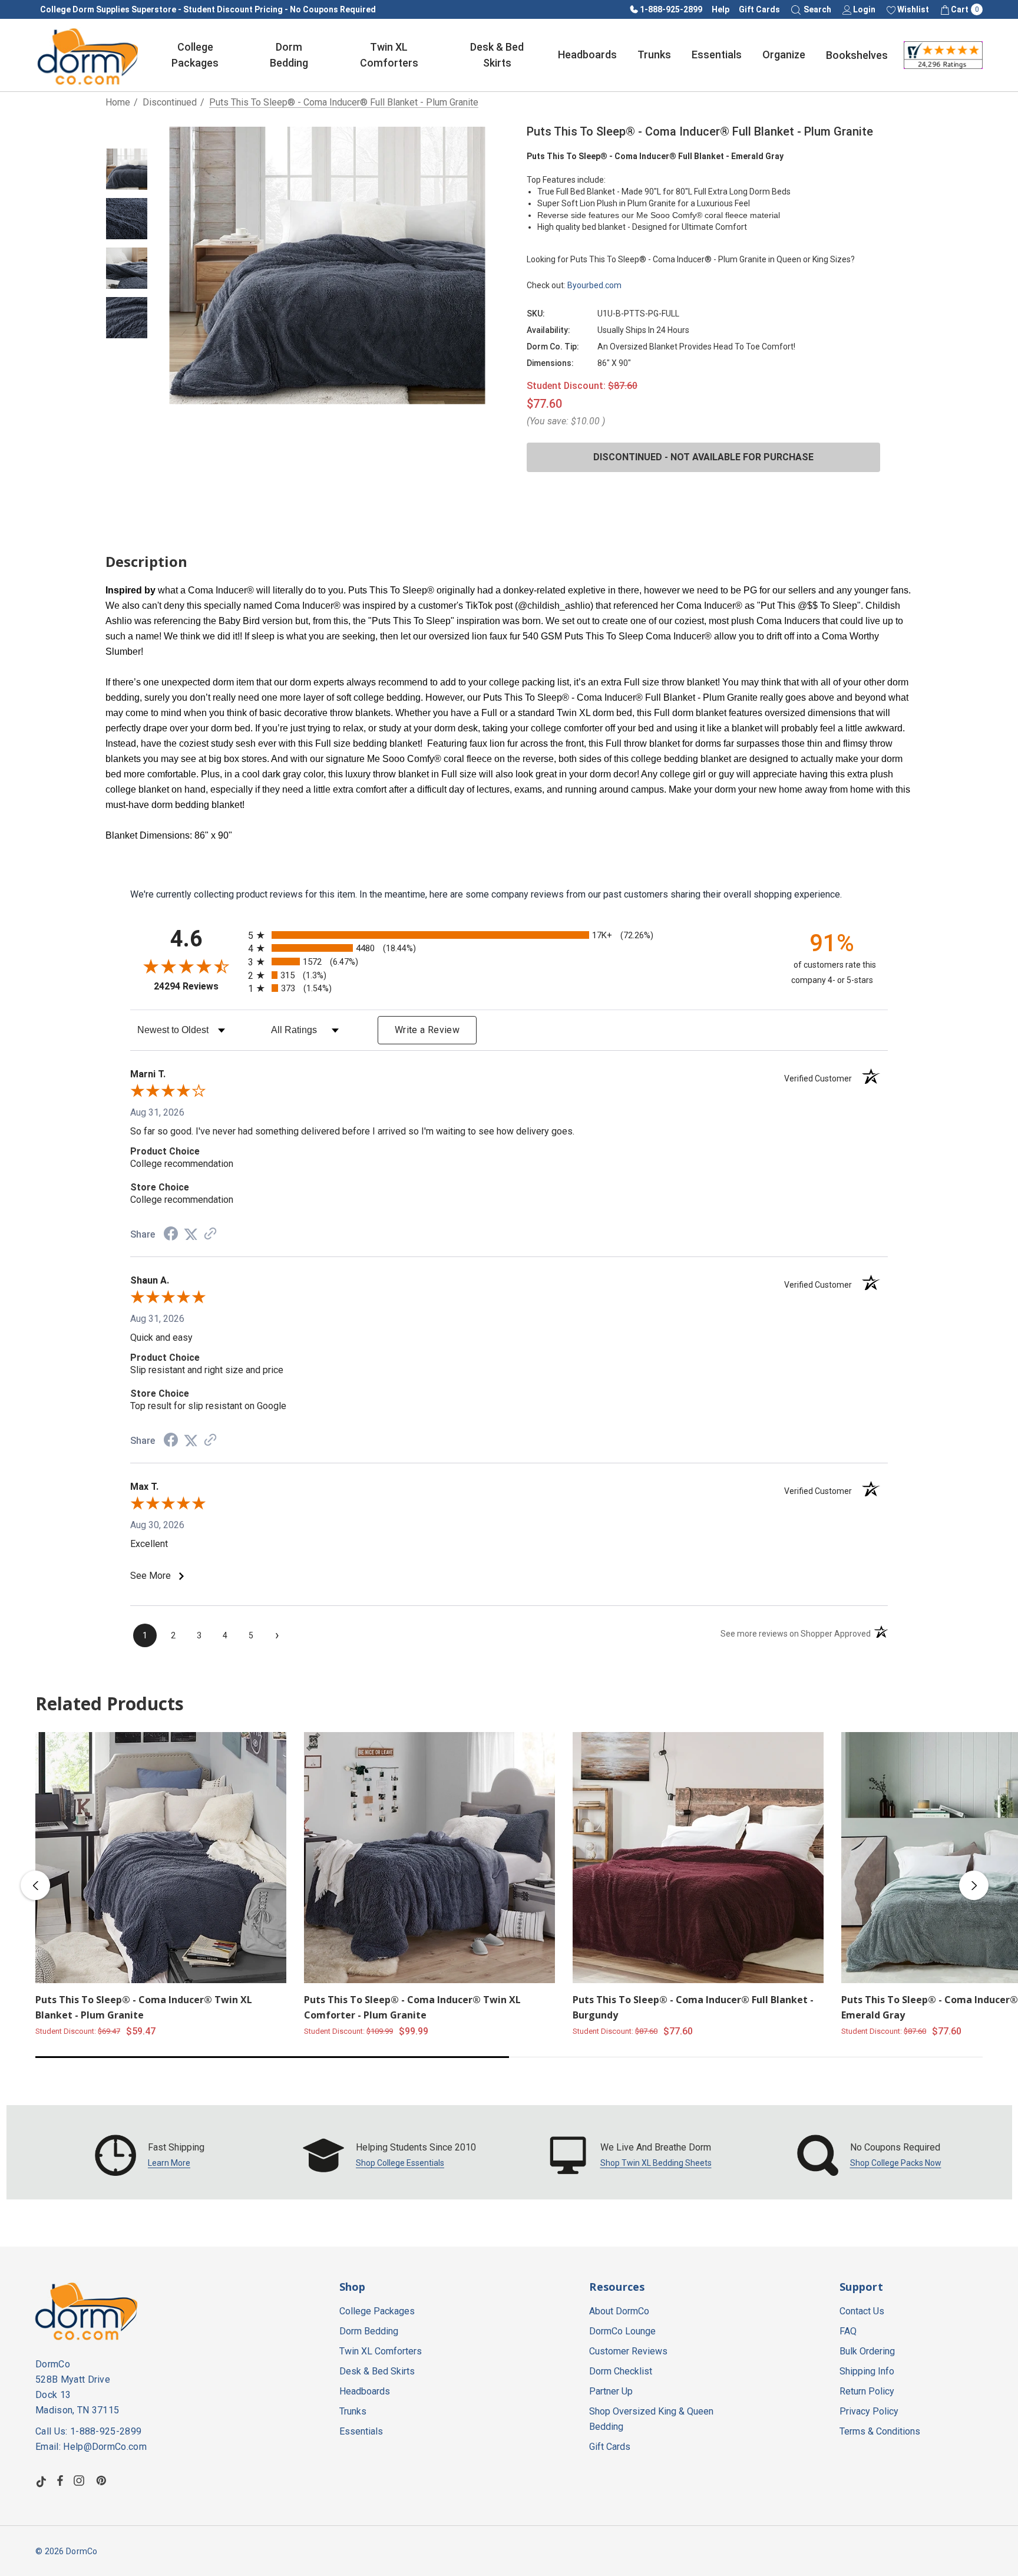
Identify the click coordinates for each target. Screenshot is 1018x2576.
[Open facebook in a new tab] (60, 2481)
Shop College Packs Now (896, 2163)
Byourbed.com (594, 285)
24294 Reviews (198, 986)
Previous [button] (35, 1885)
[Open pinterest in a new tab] (103, 2481)
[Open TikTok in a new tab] (41, 2481)
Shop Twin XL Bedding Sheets (656, 2163)
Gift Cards (759, 9)
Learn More (169, 2163)
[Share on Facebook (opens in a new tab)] (171, 1235)
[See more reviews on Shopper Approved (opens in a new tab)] (210, 1234)
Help (720, 9)
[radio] (509, 935)
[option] (150, 2155)
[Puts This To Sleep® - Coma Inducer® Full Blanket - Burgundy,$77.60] (698, 1858)
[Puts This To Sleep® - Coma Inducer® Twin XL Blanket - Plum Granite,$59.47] (161, 1858)
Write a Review (427, 1030)
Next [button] (974, 1885)
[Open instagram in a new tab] (81, 2481)
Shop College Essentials (400, 2163)
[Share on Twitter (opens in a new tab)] (191, 1234)
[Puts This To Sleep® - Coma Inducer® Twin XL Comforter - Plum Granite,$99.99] (429, 1858)
